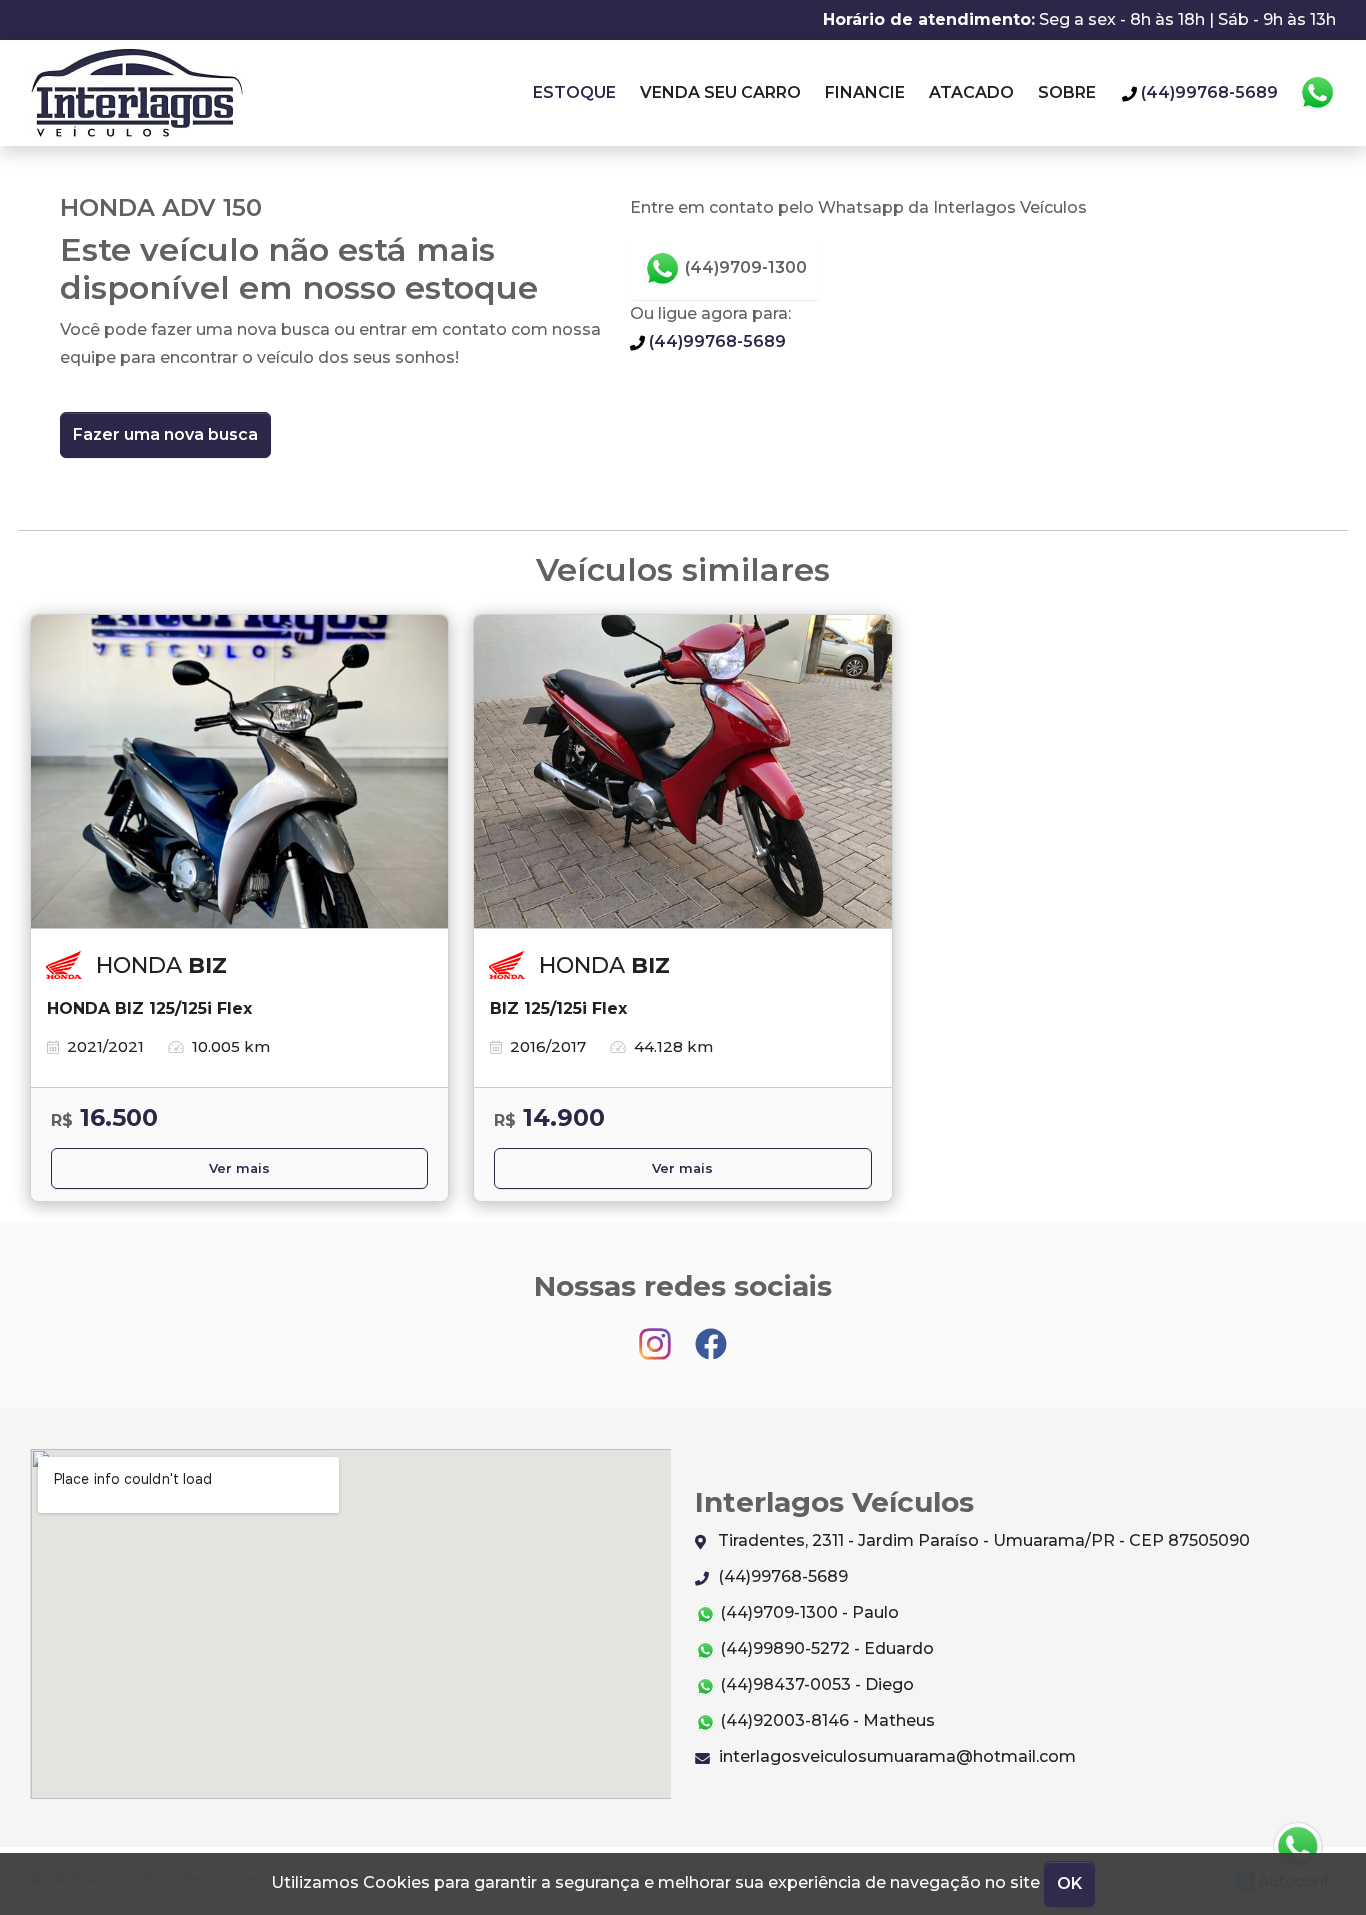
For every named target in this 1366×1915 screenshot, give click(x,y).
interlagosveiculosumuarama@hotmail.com (895, 1756)
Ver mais (239, 1168)
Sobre (1067, 92)
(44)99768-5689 (715, 341)
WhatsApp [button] (1317, 93)
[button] (1298, 1847)
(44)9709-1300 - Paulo (807, 1612)
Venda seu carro (720, 92)
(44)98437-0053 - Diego (815, 1684)
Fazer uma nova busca (165, 434)
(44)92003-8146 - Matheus (825, 1720)
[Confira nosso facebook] (711, 1334)
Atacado (971, 92)
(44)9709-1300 (744, 267)
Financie (865, 92)
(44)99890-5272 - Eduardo (825, 1648)
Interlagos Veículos (136, 93)
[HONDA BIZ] (239, 772)
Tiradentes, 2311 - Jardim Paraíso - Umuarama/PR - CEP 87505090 (982, 1540)
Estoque (574, 92)
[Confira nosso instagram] (657, 1334)
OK (1069, 1883)
